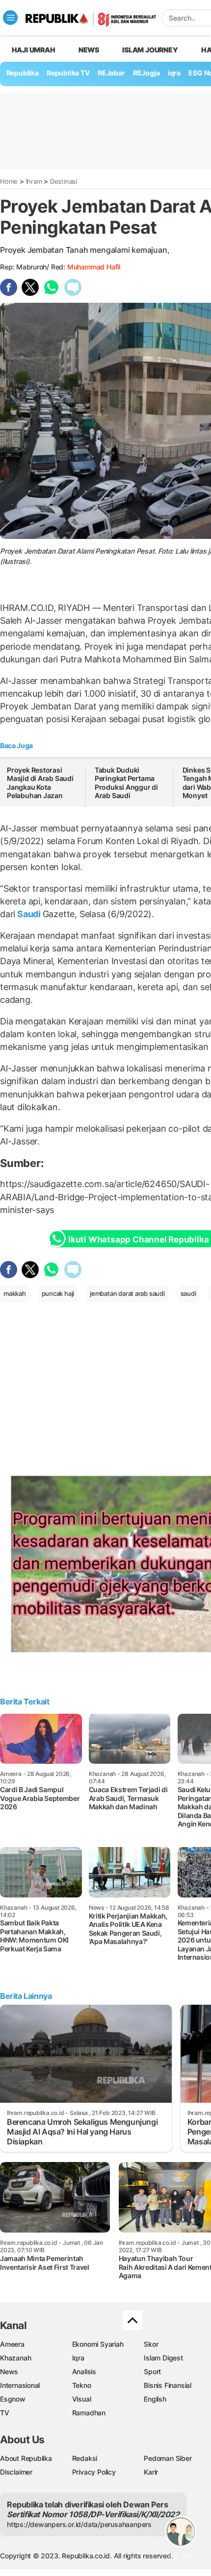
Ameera (12, 2344)
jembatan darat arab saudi (127, 1293)
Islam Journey (150, 50)
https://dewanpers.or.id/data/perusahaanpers (79, 2524)
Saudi (29, 914)
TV (5, 2413)
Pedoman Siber (168, 2458)
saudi (188, 1293)
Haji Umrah (34, 50)
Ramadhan (89, 2413)
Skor (151, 2344)
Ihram (34, 181)
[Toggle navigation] (10, 18)
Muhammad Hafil (94, 267)
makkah (15, 1293)
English (155, 2399)
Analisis (84, 2371)
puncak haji (58, 1293)
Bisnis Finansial (168, 2385)
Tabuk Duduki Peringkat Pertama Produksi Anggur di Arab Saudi (126, 783)
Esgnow (13, 2399)
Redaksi (85, 2458)
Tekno (82, 2385)
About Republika (26, 2458)
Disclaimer (16, 2472)
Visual (82, 2399)
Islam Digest (163, 2358)
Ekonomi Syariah (98, 2344)
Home (9, 181)
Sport (152, 2371)
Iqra (78, 2358)
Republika (23, 73)
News (89, 50)
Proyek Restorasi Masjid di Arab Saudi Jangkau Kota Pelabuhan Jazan (40, 783)
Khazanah (15, 2358)
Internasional (20, 2385)
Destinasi (64, 181)
